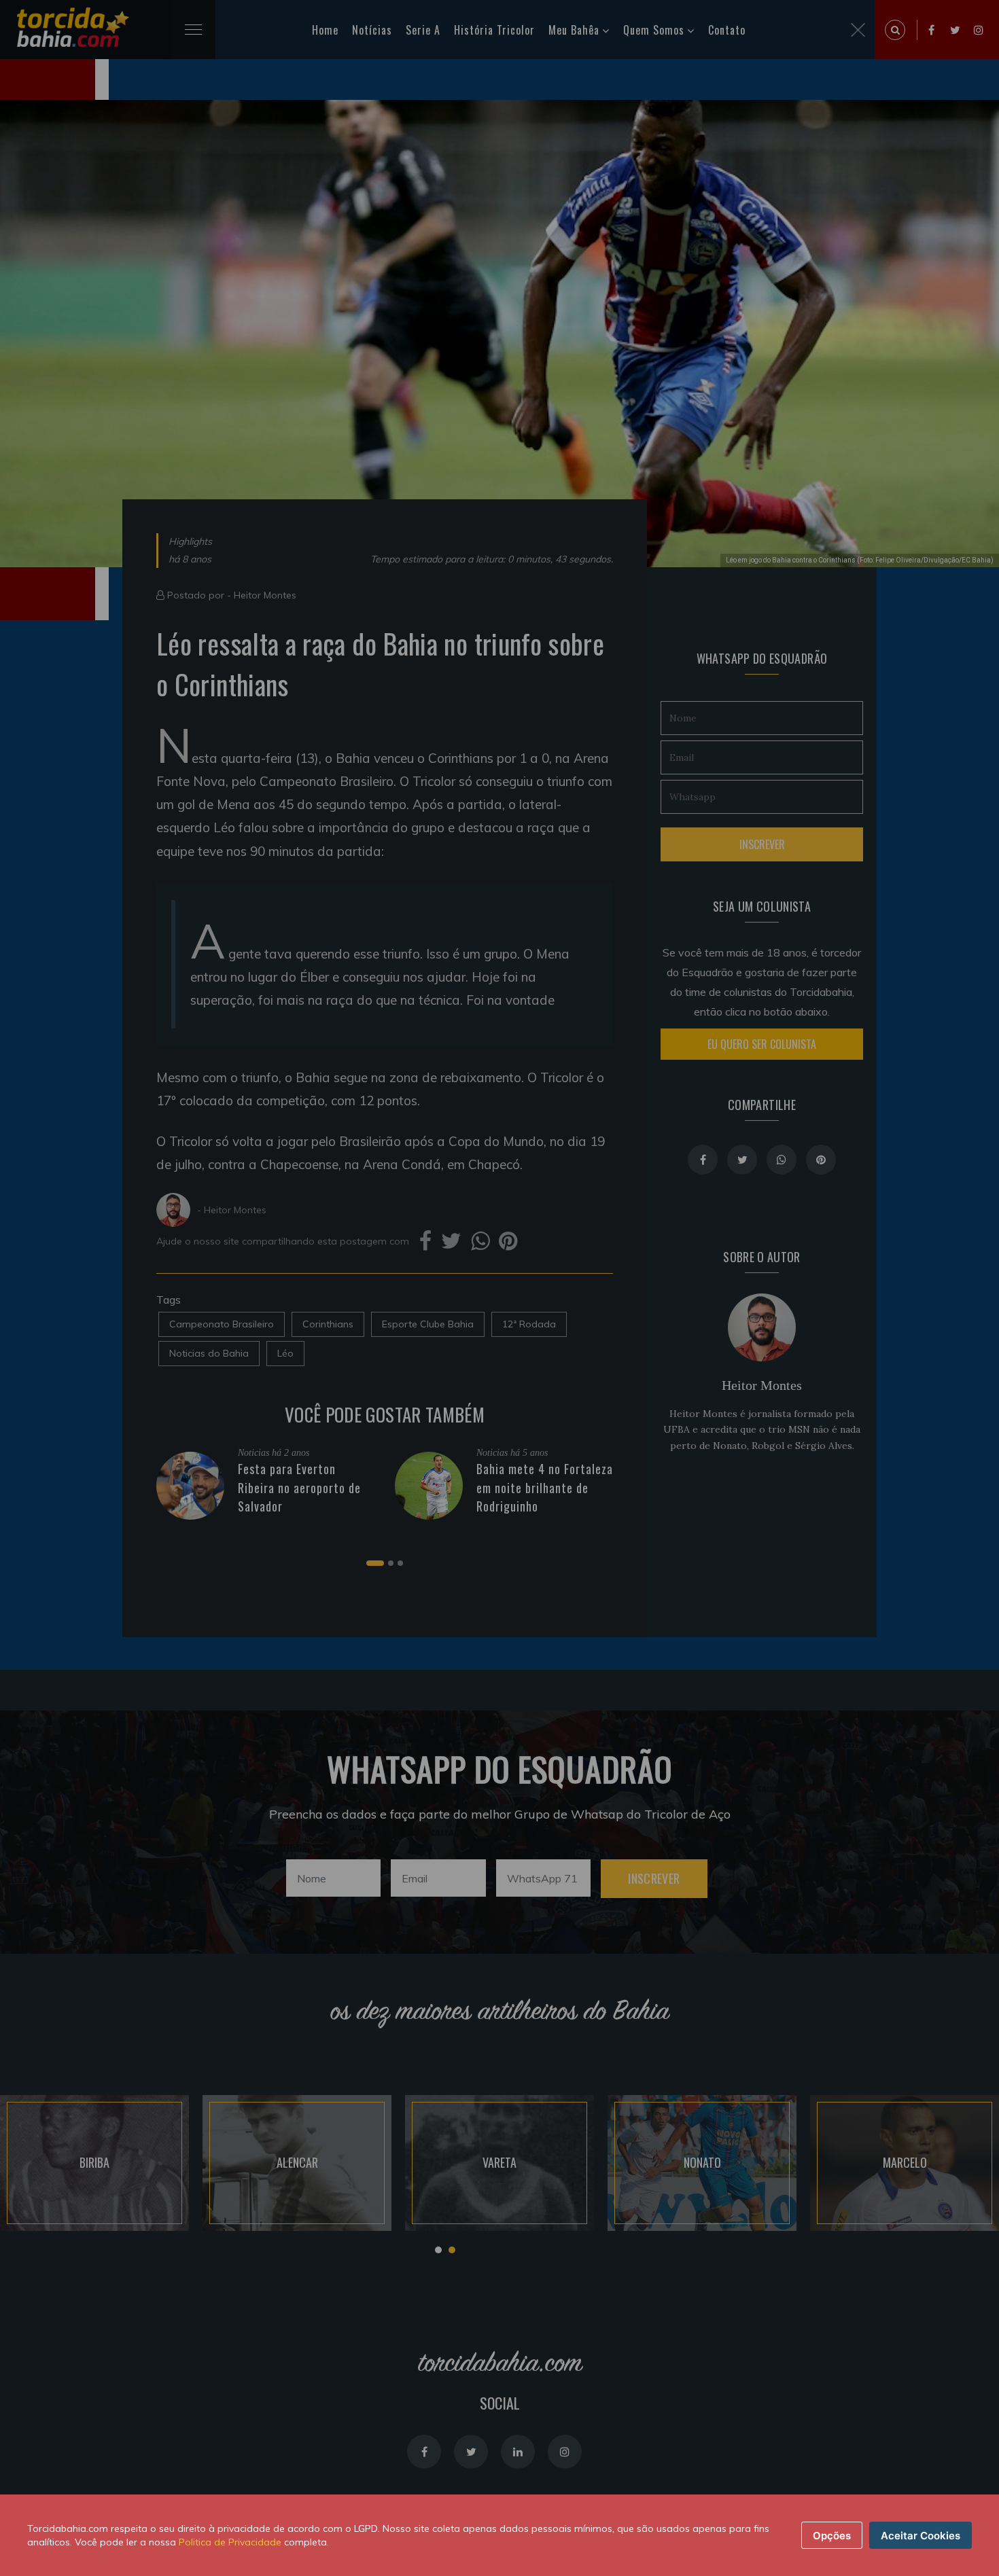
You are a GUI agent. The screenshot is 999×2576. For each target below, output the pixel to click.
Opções (832, 2536)
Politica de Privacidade (230, 2542)
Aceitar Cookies (921, 2536)
